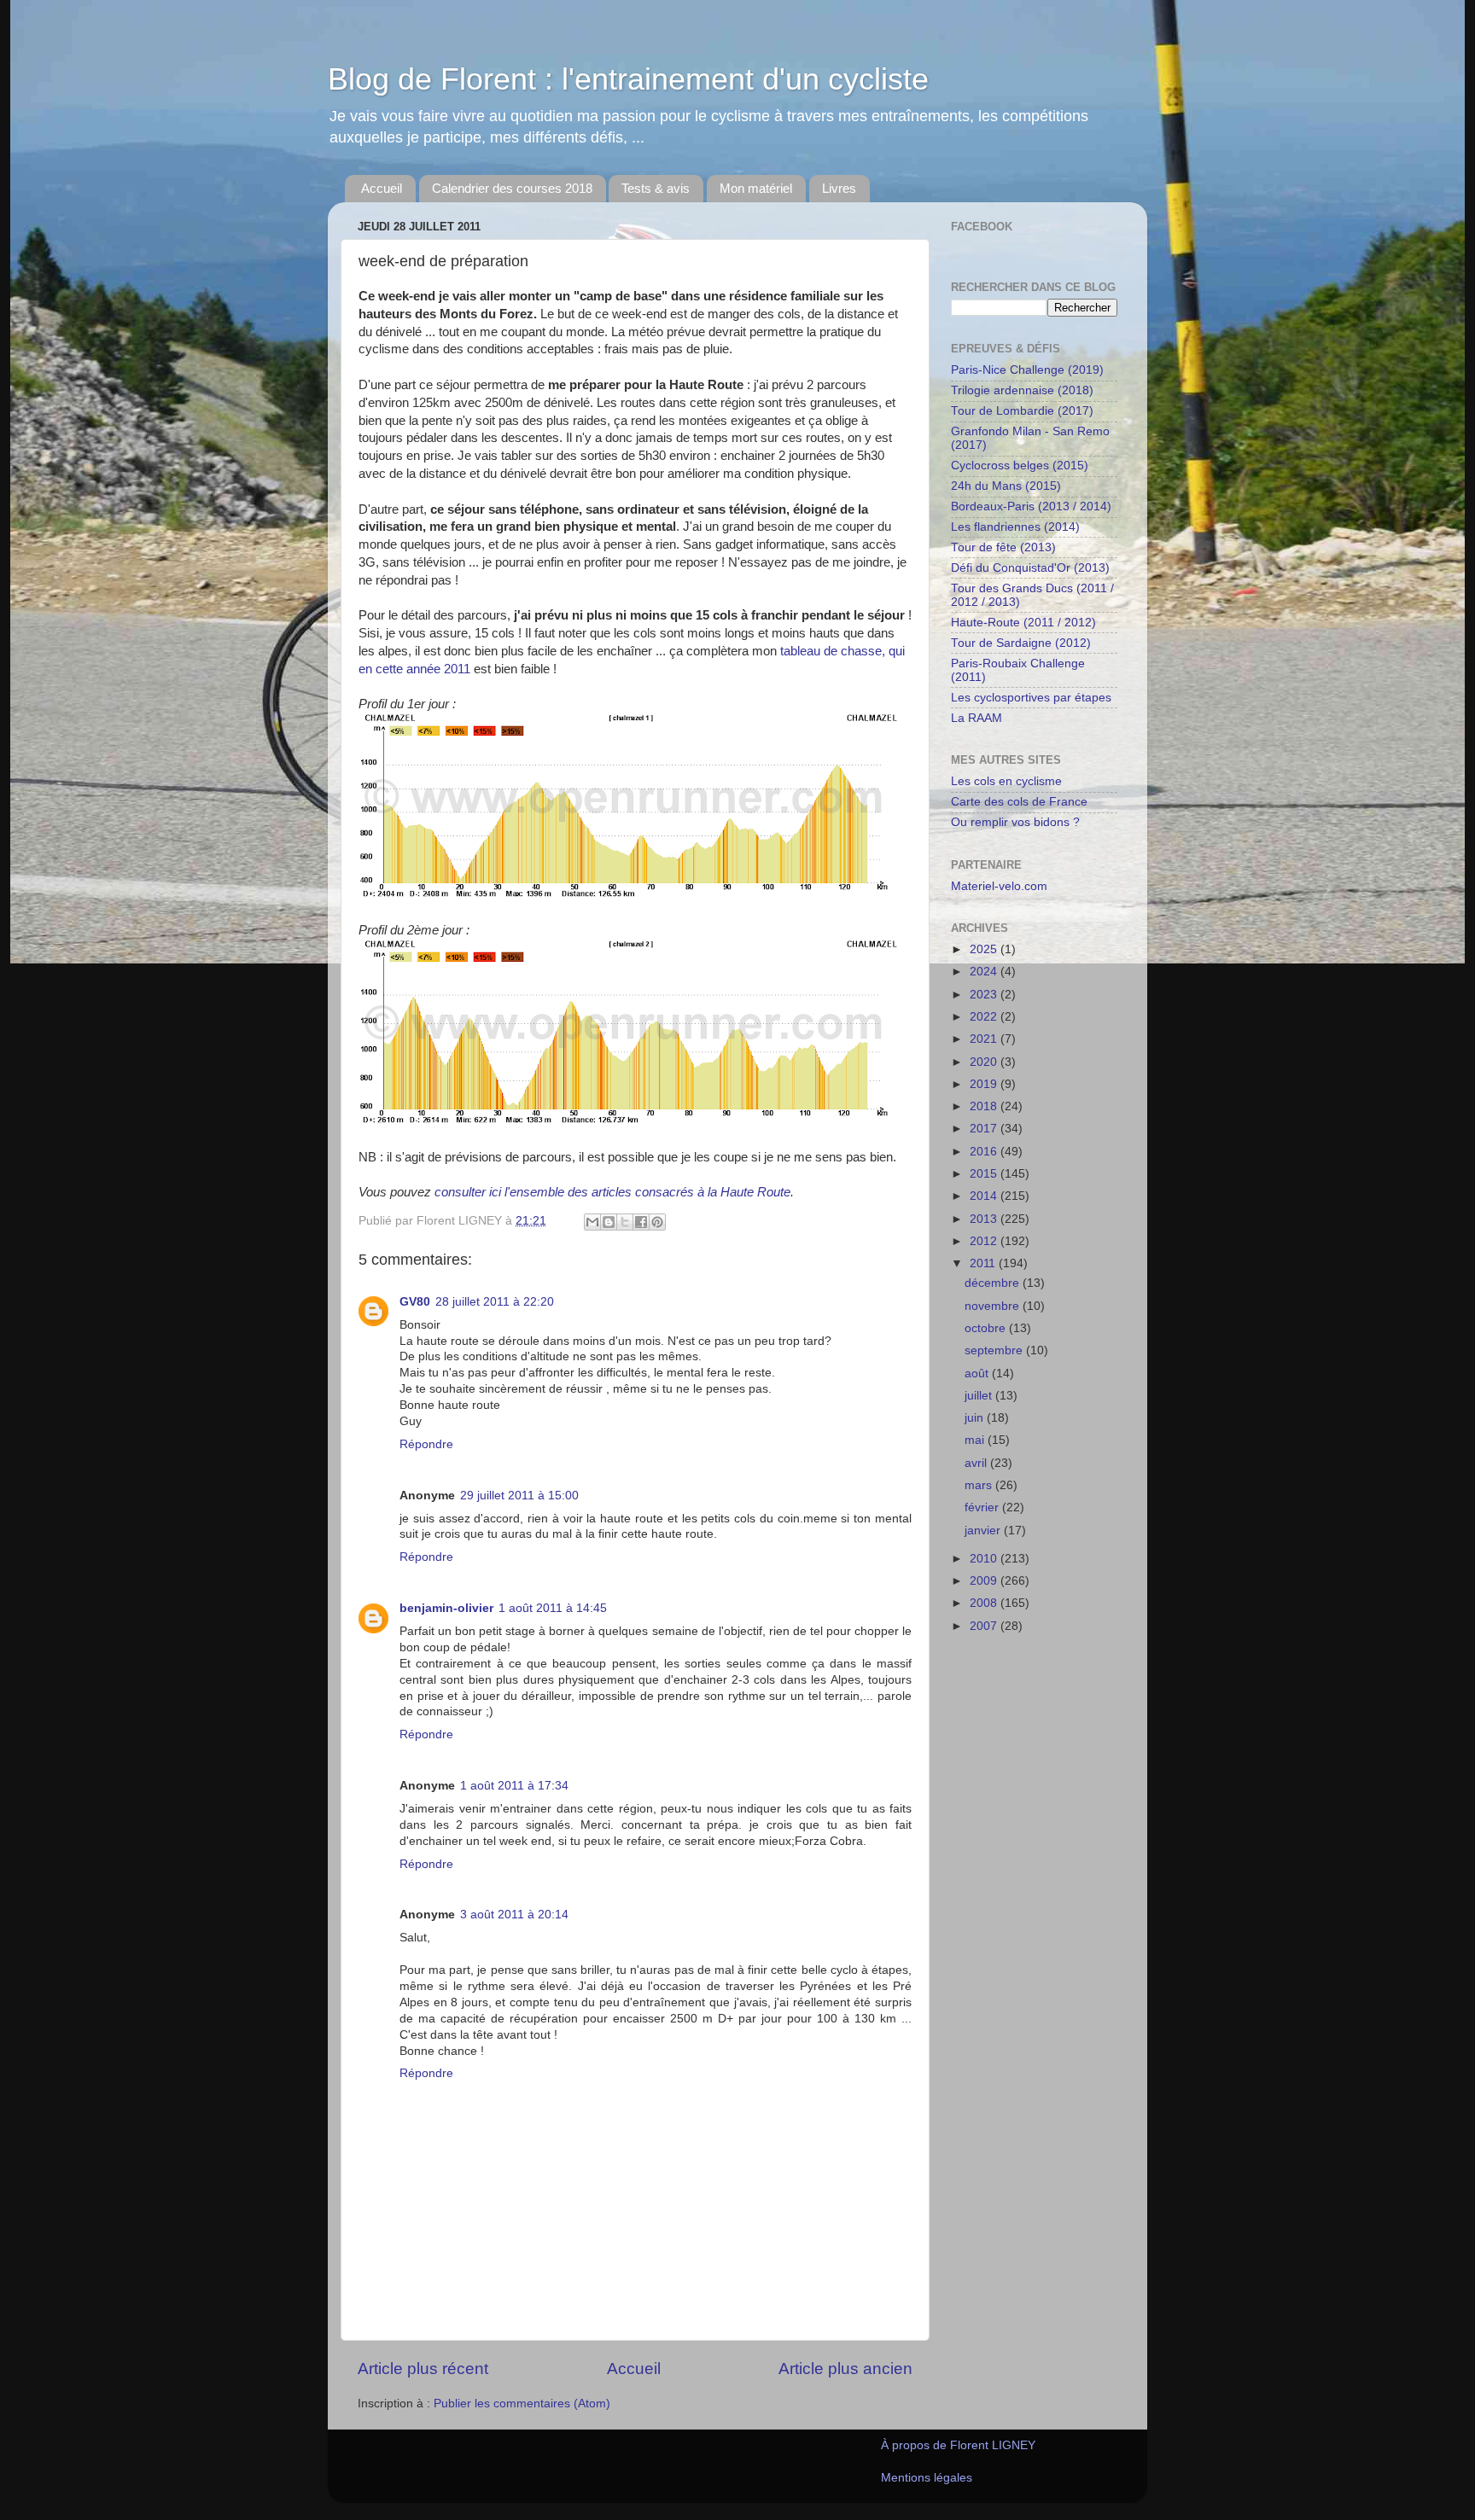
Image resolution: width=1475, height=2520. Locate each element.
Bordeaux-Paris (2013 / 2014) (1031, 506)
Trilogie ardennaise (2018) (1022, 390)
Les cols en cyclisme (1006, 781)
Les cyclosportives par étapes (1031, 698)
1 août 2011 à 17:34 (514, 1786)
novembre (994, 1306)
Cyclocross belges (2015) (1020, 466)
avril (977, 1463)
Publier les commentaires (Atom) (522, 2404)
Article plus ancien (845, 2369)
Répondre (426, 1444)
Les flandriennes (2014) (1015, 527)
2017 (985, 1129)
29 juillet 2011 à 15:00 (519, 1496)
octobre (987, 1328)
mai (976, 1440)
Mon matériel (756, 188)
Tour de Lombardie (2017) (1022, 411)
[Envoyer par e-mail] (592, 1222)
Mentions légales (927, 2478)
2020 (985, 1062)
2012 (985, 1241)
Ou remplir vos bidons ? (1015, 822)
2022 (985, 1017)
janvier (984, 1531)
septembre (995, 1350)
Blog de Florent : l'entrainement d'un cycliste (628, 79)
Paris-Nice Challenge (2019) (1027, 370)
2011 (984, 1263)
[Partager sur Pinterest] (657, 1222)
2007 (985, 1626)
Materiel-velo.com (999, 886)
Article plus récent (423, 2369)
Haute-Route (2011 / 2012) (1023, 623)
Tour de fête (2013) (1003, 547)
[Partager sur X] (625, 1222)
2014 (985, 1196)
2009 (985, 1581)
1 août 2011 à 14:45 (553, 1608)
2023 (985, 995)
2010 (985, 1559)
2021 (985, 1039)
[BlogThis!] (609, 1222)
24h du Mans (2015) (1006, 486)
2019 (985, 1084)
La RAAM (977, 718)
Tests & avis (656, 188)
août (978, 1373)
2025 (985, 949)
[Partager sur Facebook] (641, 1222)
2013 (985, 1219)
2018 (985, 1106)
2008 (985, 1603)
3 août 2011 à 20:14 (514, 1915)
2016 (985, 1152)
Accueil (382, 188)
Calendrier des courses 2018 (512, 188)
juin (976, 1418)
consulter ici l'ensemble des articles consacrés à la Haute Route (612, 1192)
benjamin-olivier (446, 1608)
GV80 (415, 1302)
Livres (839, 188)
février (983, 1507)
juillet (980, 1396)
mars (980, 1485)
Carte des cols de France (1019, 802)
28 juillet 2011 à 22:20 (495, 1302)
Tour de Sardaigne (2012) (1021, 643)
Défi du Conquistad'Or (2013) (1030, 568)
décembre (994, 1283)
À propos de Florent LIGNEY (958, 2445)
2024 (985, 972)
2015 (985, 1174)
